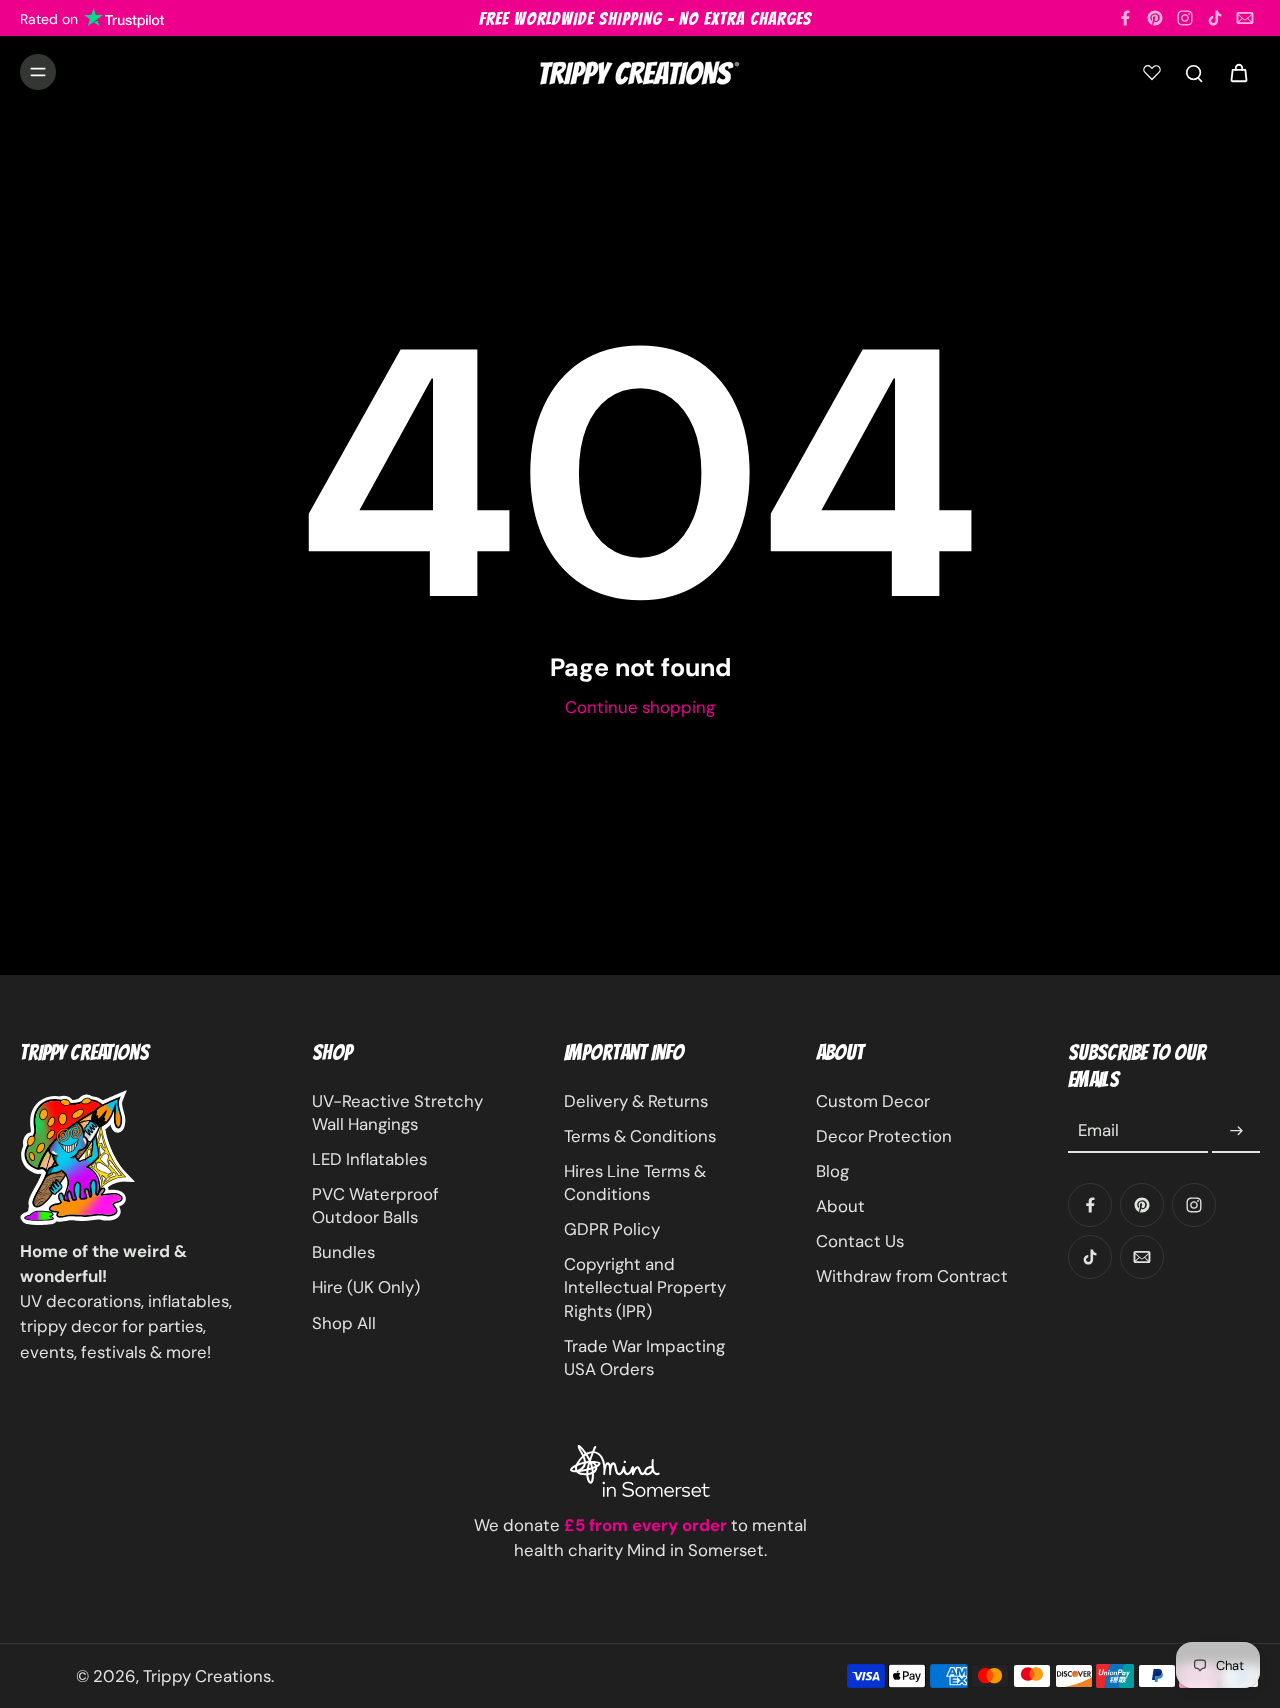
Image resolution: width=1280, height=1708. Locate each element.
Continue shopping (640, 707)
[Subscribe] (1236, 1131)
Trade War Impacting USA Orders (644, 1357)
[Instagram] (1185, 18)
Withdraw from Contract (912, 1276)
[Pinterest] (1155, 18)
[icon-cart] (1238, 72)
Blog (832, 1171)
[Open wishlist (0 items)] (1152, 72)
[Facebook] (1125, 18)
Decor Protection (884, 1136)
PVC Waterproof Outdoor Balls (375, 1205)
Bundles (343, 1252)
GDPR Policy (612, 1229)
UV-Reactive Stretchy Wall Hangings (397, 1112)
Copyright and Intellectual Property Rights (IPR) (645, 1287)
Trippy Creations (207, 1676)
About (840, 1206)
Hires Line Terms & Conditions (635, 1182)
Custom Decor (873, 1101)
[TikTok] (1215, 18)
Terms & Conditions (640, 1136)
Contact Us (860, 1241)
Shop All (344, 1323)
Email (1098, 1131)
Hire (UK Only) (366, 1287)
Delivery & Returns (636, 1101)
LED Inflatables (369, 1159)
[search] (1194, 72)
